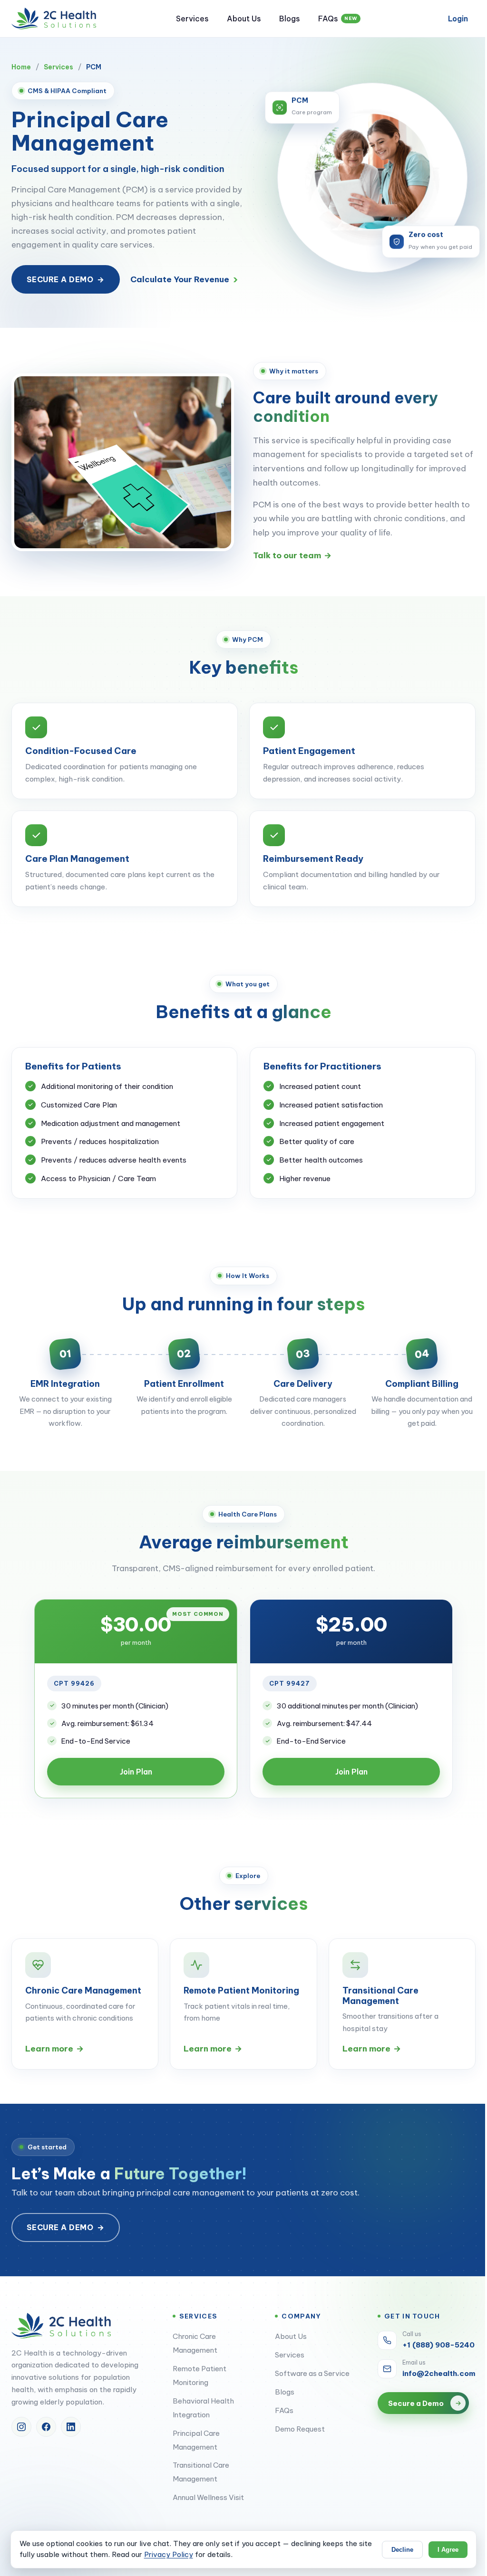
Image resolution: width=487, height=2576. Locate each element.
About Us (244, 19)
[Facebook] (46, 2427)
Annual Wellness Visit (208, 2497)
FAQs (337, 19)
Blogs (290, 19)
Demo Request (300, 2429)
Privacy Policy (169, 2554)
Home (21, 67)
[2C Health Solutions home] (54, 19)
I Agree (448, 2550)
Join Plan (136, 1772)
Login (458, 19)
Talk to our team (292, 555)
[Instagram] (21, 2427)
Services (192, 19)
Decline (402, 2550)
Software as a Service (312, 2373)
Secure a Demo (66, 279)
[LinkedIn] (71, 2427)
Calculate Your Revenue (184, 279)
